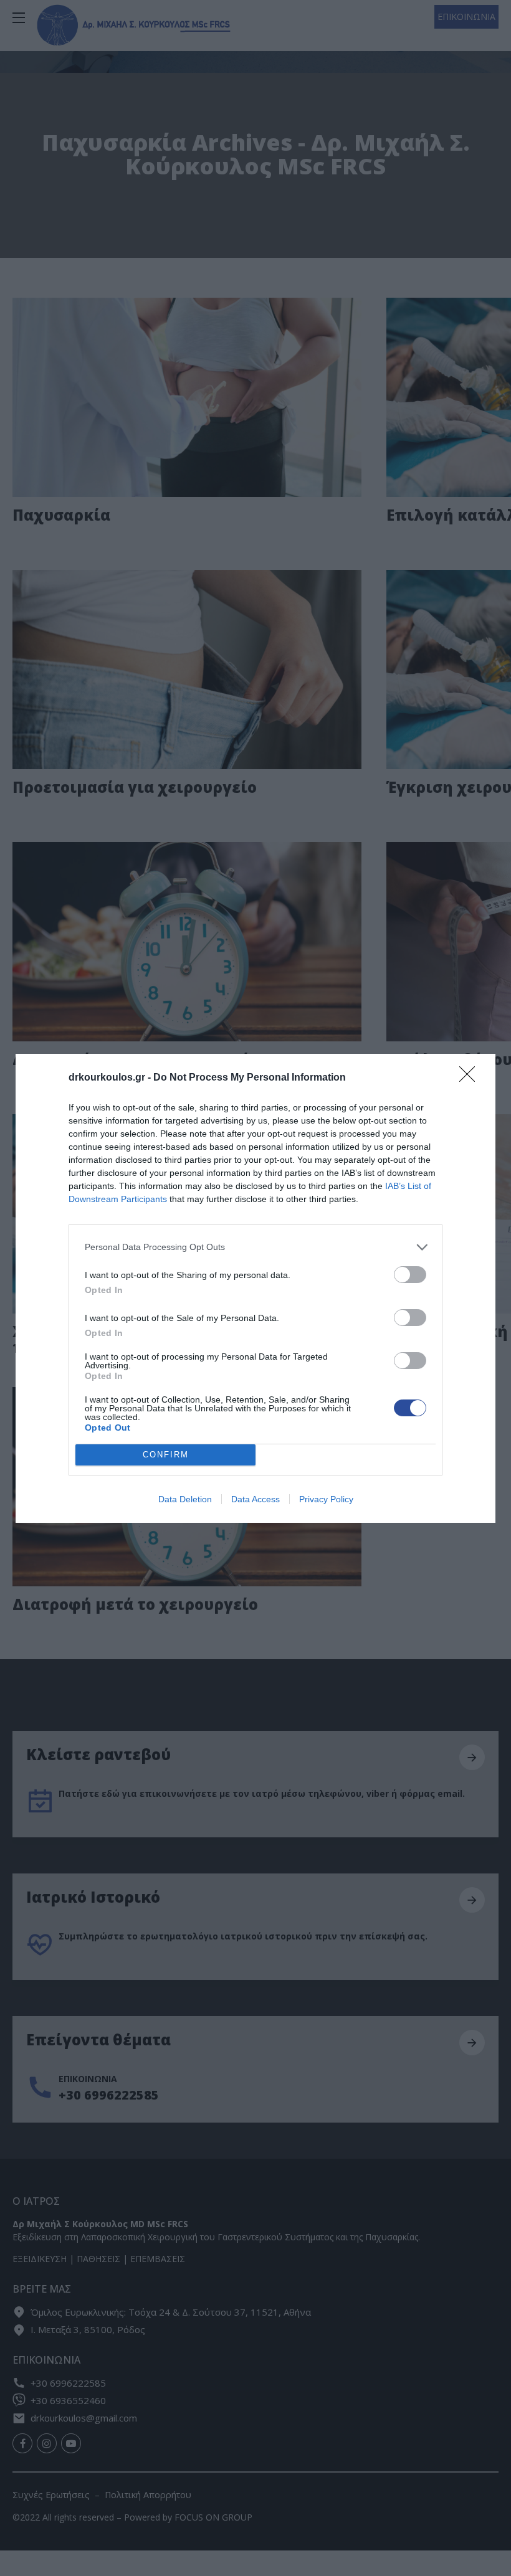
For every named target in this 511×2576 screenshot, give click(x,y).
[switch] (410, 1275)
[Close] (471, 1078)
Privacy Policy (326, 1499)
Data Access (255, 1499)
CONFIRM (166, 1455)
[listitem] (255, 1247)
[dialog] (255, 1288)
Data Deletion (185, 1499)
